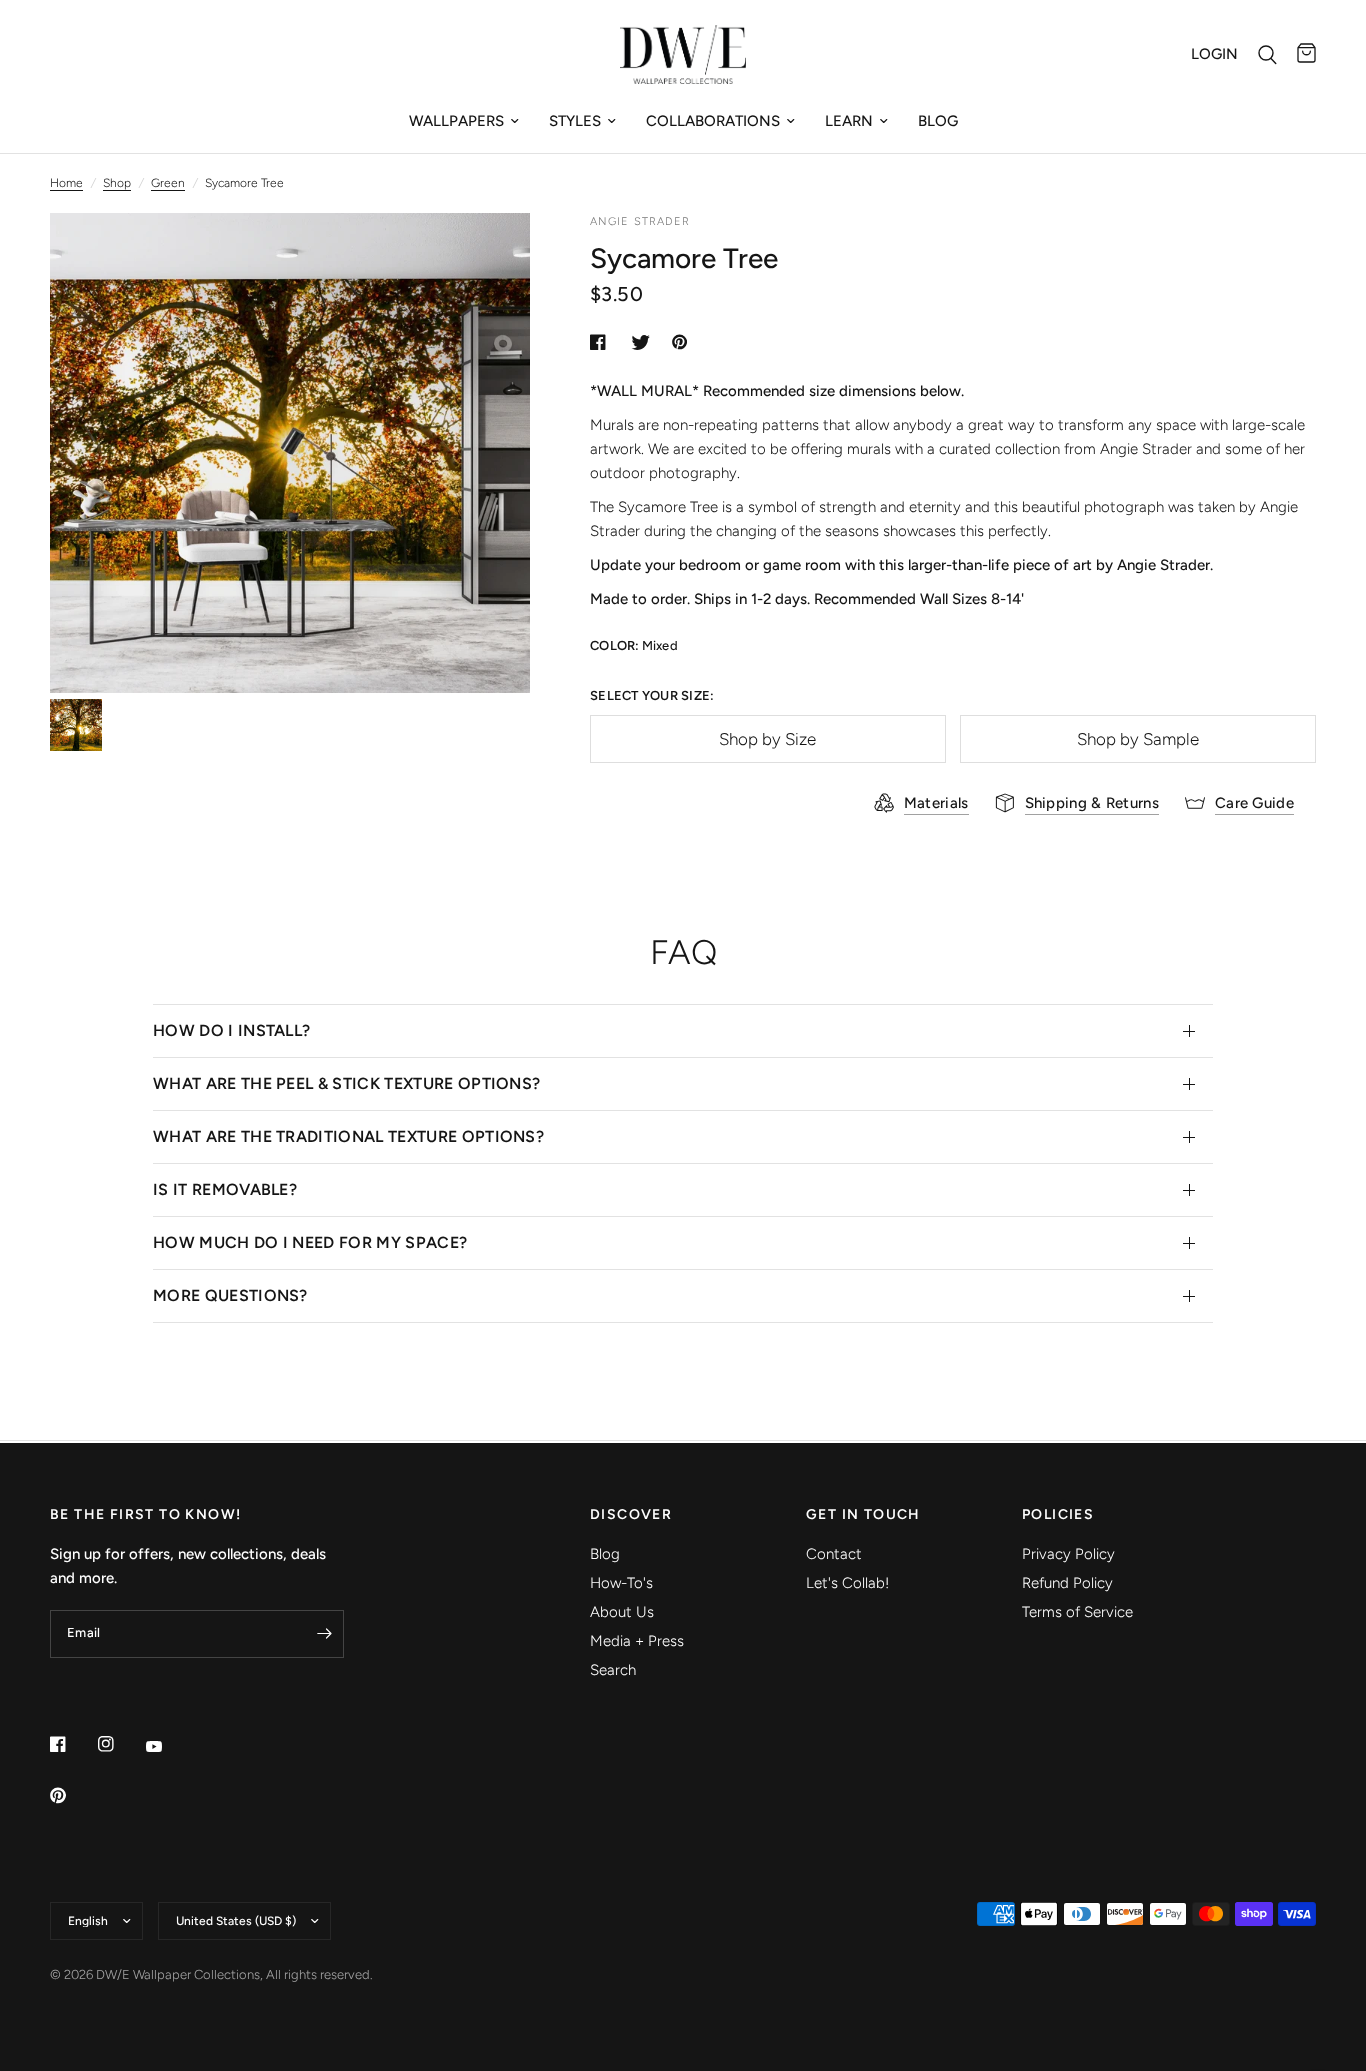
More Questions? (230, 1295)
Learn (849, 121)
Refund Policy (1067, 1583)
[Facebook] (72, 1744)
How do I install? (231, 1030)
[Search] (1267, 54)
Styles (575, 121)
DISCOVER (631, 1515)
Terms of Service (1077, 1612)
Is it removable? (225, 1189)
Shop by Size (767, 739)
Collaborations (713, 121)
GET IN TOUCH (863, 1515)
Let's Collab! (847, 1583)
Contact (834, 1554)
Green (168, 183)
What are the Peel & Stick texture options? (346, 1083)
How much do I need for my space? (310, 1242)
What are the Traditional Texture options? (348, 1136)
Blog (938, 121)
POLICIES (1058, 1515)
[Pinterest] (72, 1795)
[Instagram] (120, 1744)
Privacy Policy (1068, 1554)
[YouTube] (168, 1746)
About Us (622, 1612)
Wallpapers (456, 121)
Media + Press (637, 1641)
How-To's (621, 1583)
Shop (117, 183)
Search (613, 1670)
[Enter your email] (324, 1634)
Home (66, 183)
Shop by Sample (1138, 739)
